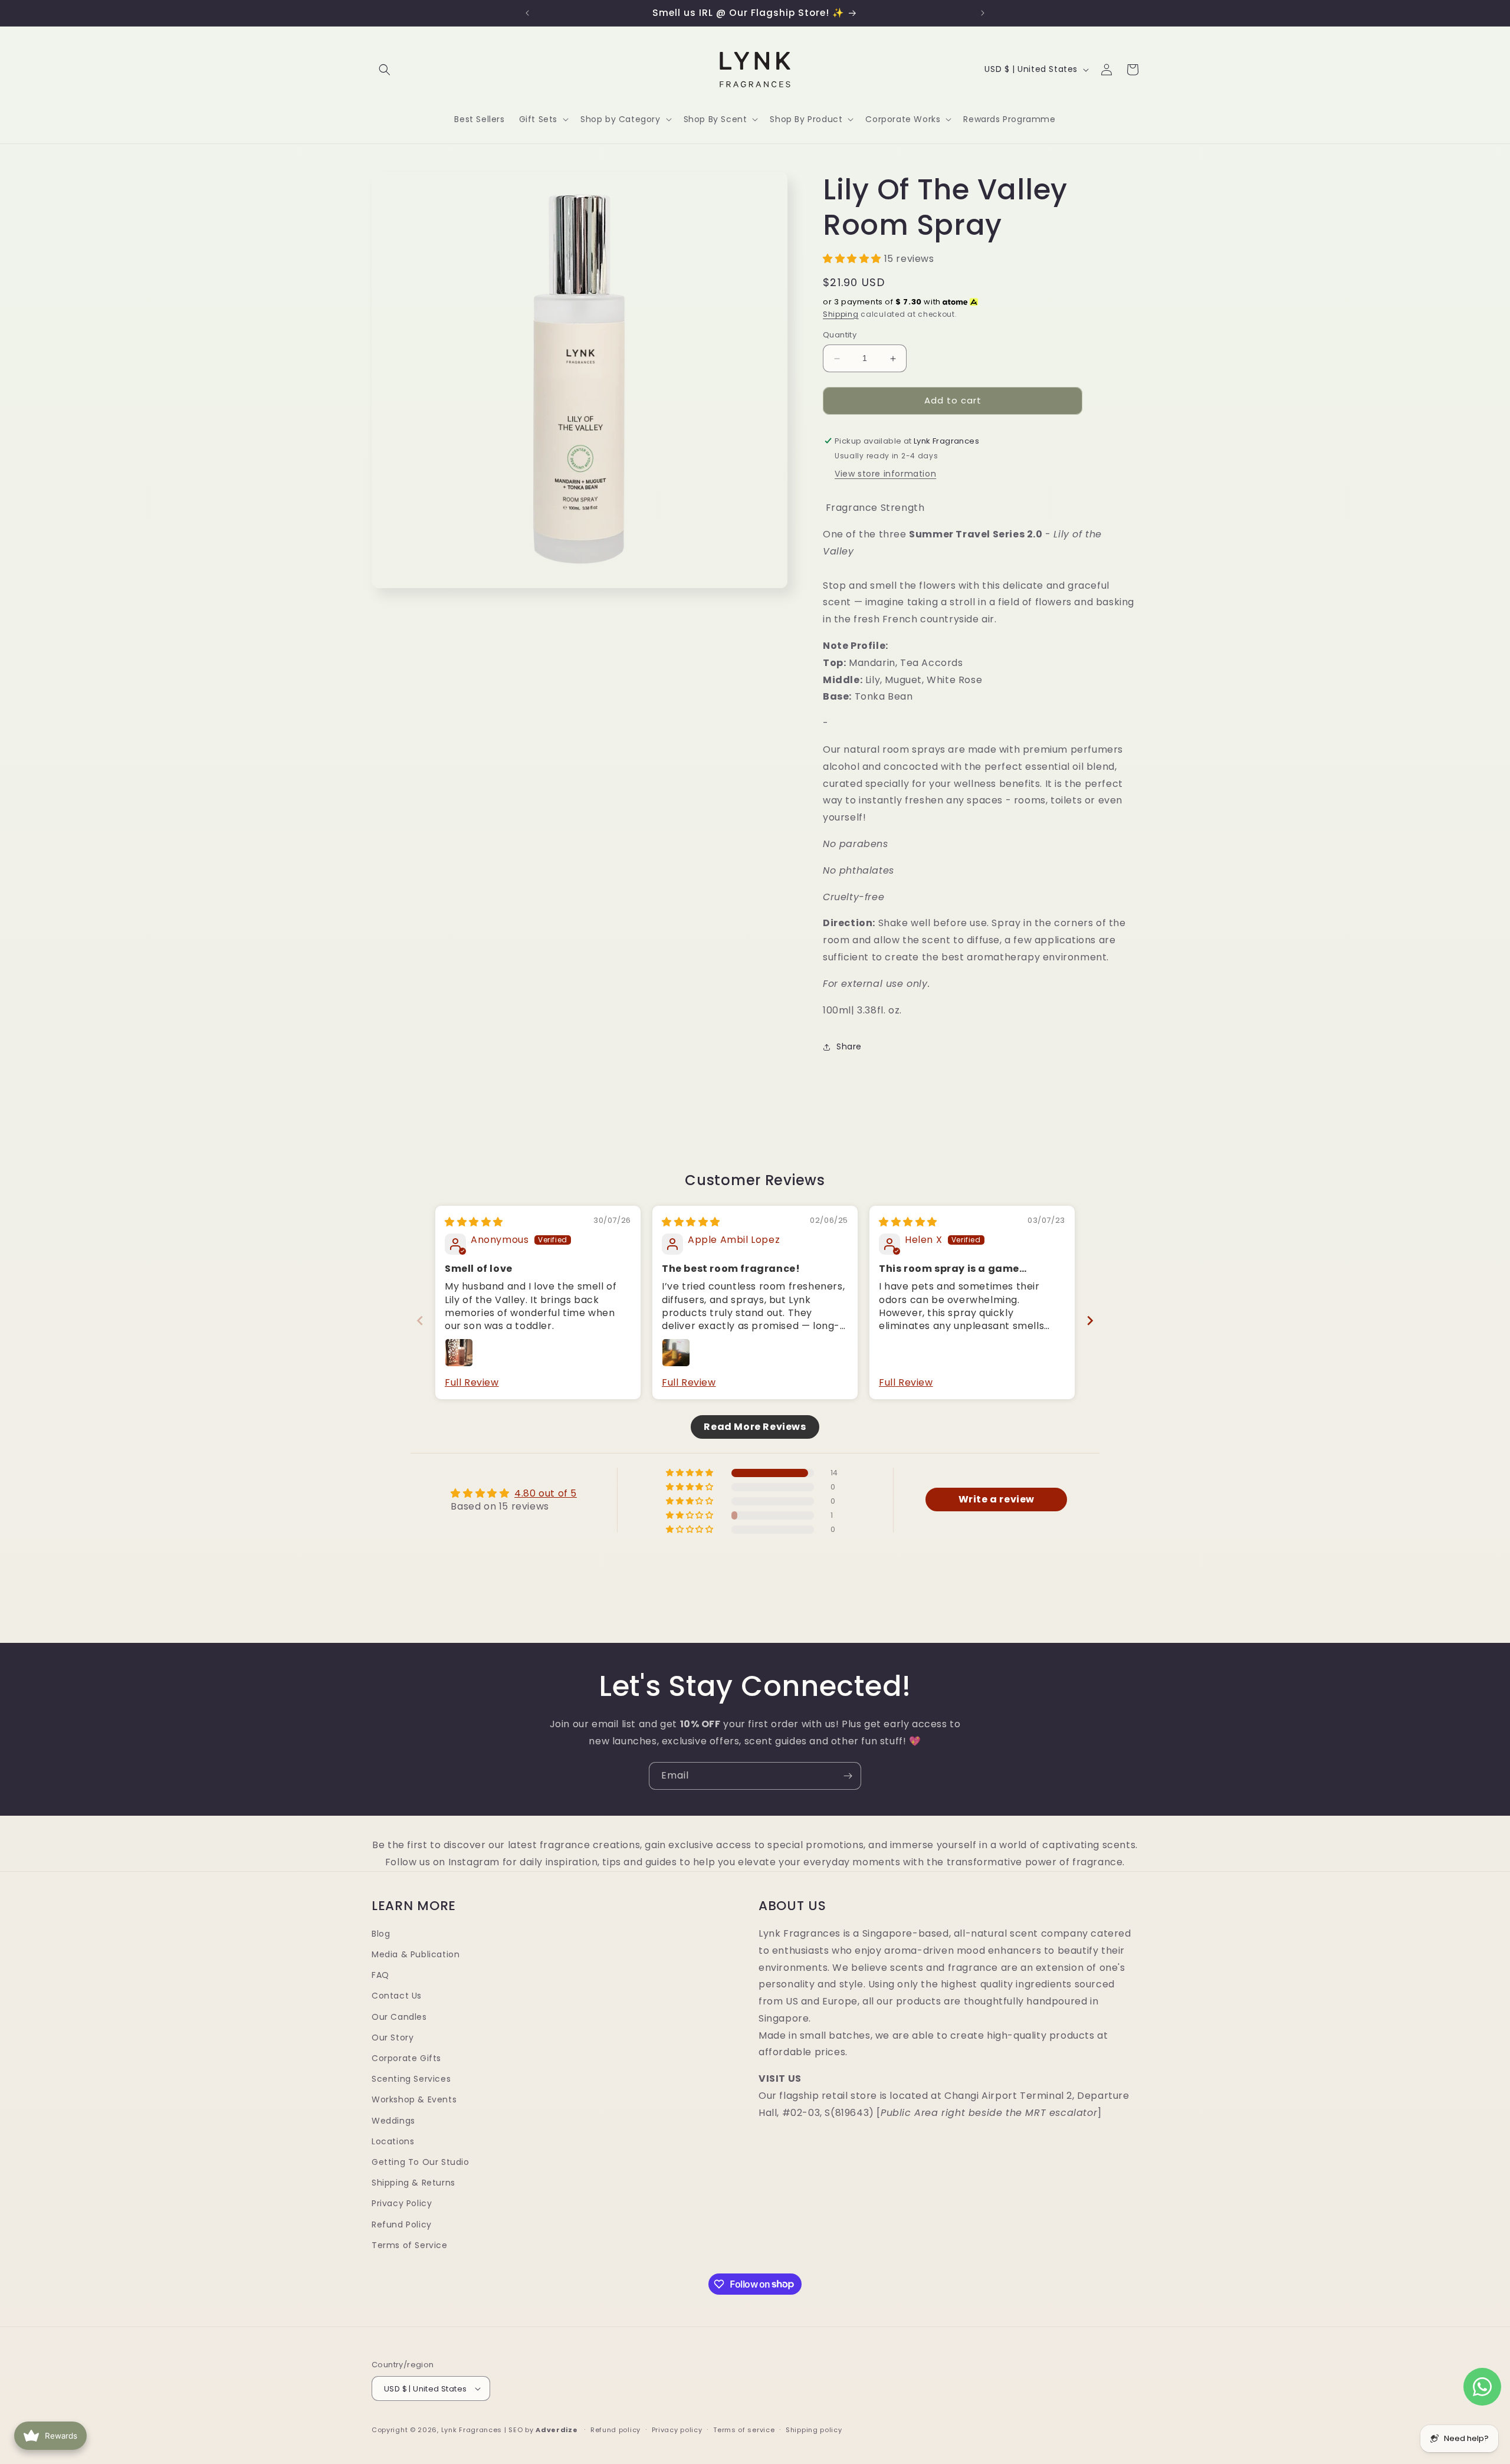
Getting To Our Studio (421, 2162)
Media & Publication (416, 1954)
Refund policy (616, 2430)
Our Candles (399, 2016)
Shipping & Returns (413, 2183)
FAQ (380, 1975)
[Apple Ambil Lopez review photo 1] (676, 1353)
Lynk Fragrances (472, 2430)
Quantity (840, 335)
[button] (385, 70)
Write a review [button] (997, 1499)
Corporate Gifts (406, 2058)
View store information (885, 474)
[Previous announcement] (527, 13)
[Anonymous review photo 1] (459, 1353)
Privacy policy (677, 2430)
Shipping (841, 314)
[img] (474, 1222)
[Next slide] (1090, 1320)
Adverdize (557, 2430)
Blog (381, 1934)
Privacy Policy (402, 2203)
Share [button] (849, 1046)
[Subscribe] (848, 1776)
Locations (393, 2141)
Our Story (393, 2038)
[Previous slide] (420, 1320)
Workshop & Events (414, 2099)
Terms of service (744, 2430)
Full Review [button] (472, 1383)
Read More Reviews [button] (755, 1426)
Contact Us (397, 1996)
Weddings (393, 2120)
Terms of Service (410, 2245)
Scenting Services (411, 2079)
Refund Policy (402, 2224)
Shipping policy (814, 2430)
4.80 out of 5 (546, 1493)
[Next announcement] (983, 13)
